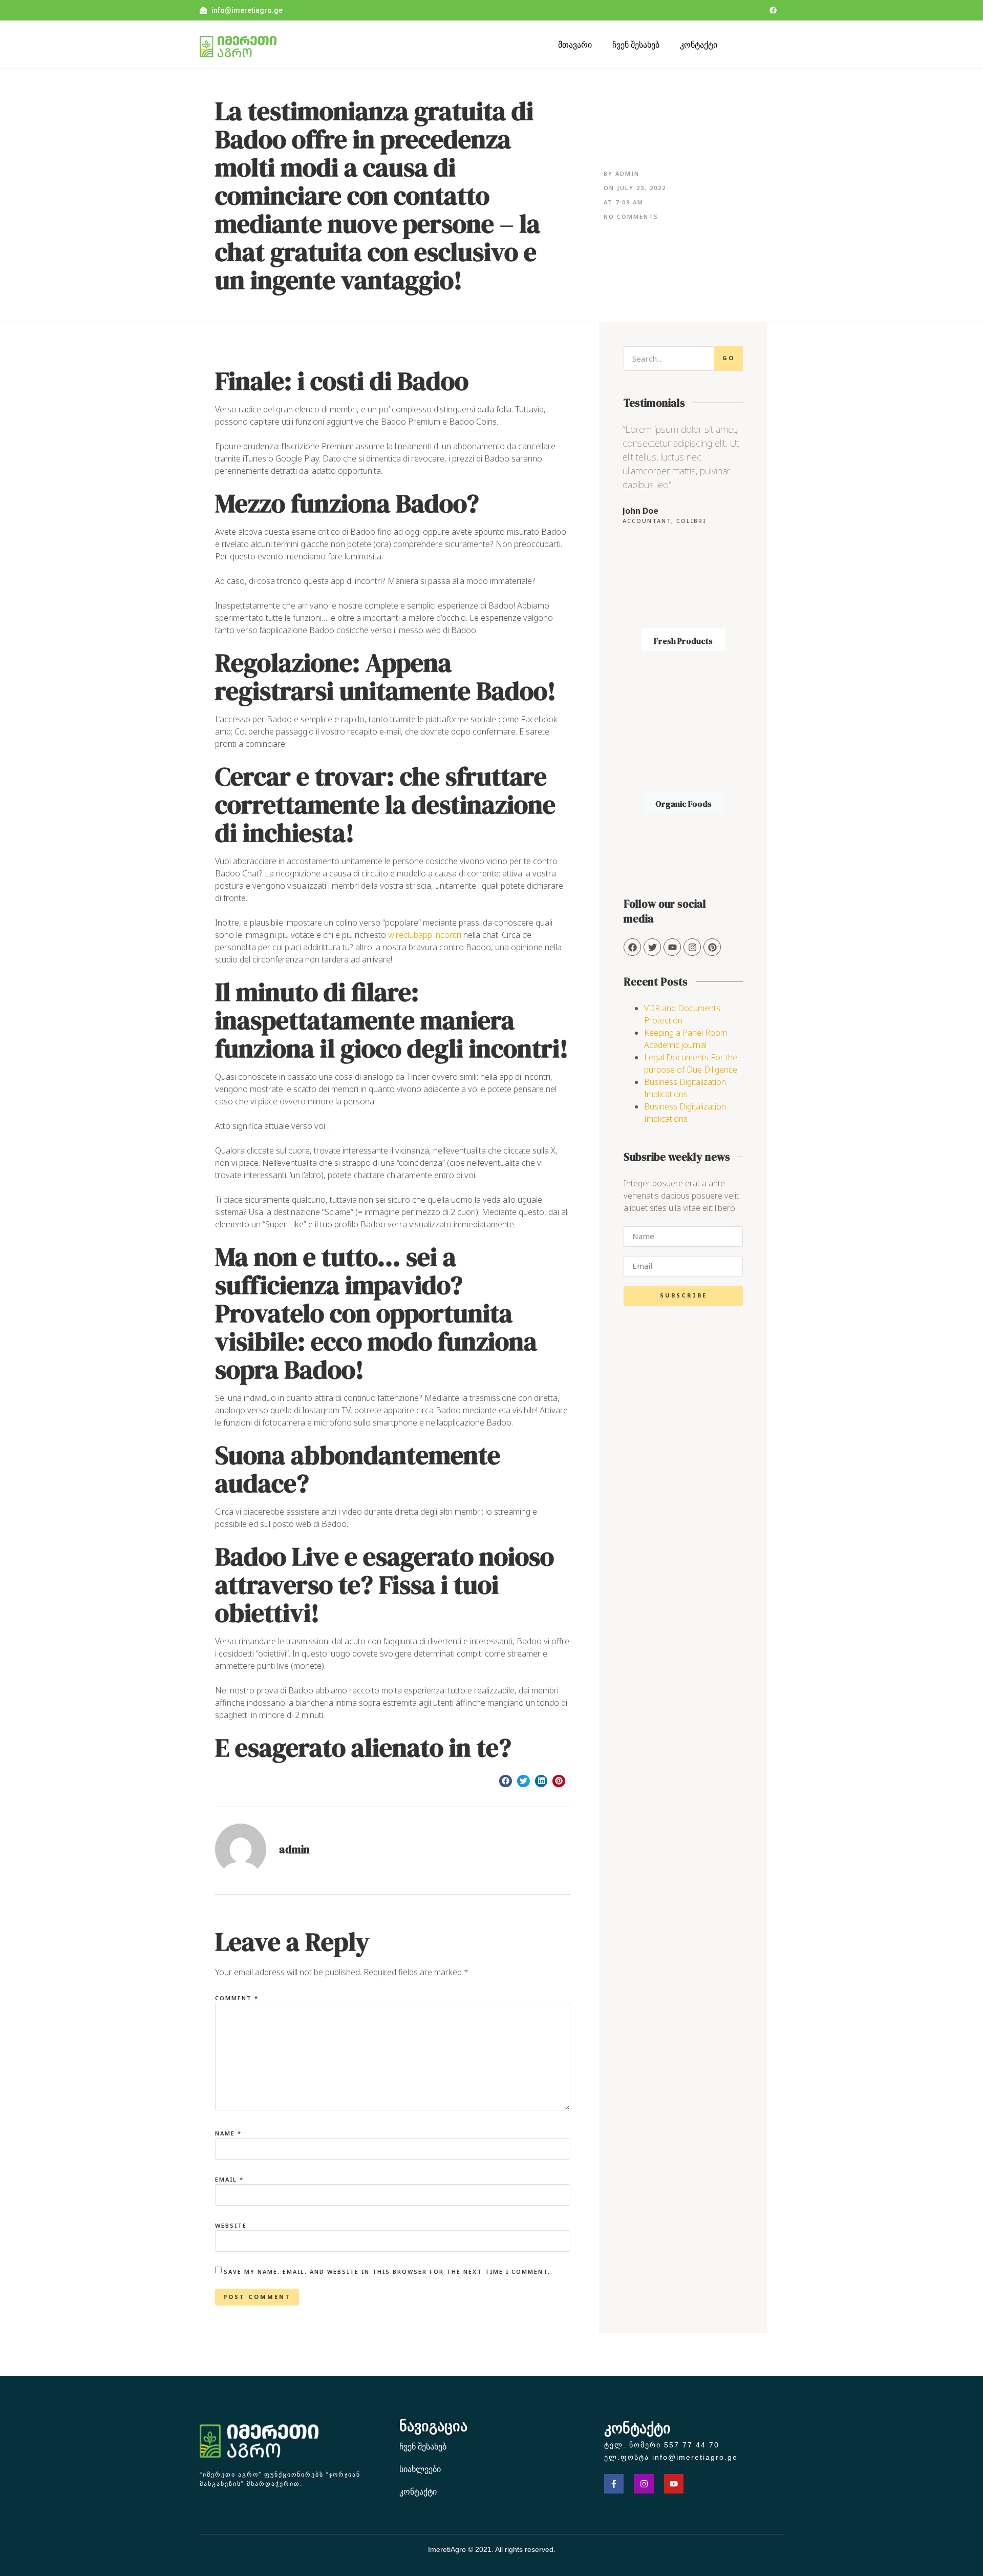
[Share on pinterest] (559, 1781)
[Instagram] (692, 947)
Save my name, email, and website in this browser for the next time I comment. (387, 2271)
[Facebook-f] (614, 2484)
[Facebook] (773, 10)
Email (229, 2179)
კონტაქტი (699, 45)
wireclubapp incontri (425, 935)
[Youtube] (674, 2484)
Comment (237, 1998)
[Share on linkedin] (541, 1781)
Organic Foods (683, 804)
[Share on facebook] (506, 1781)
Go (729, 358)
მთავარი (575, 45)
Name (228, 2133)
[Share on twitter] (523, 1781)
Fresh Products (683, 641)
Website (231, 2225)
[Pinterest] (712, 947)
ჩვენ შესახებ (636, 45)
